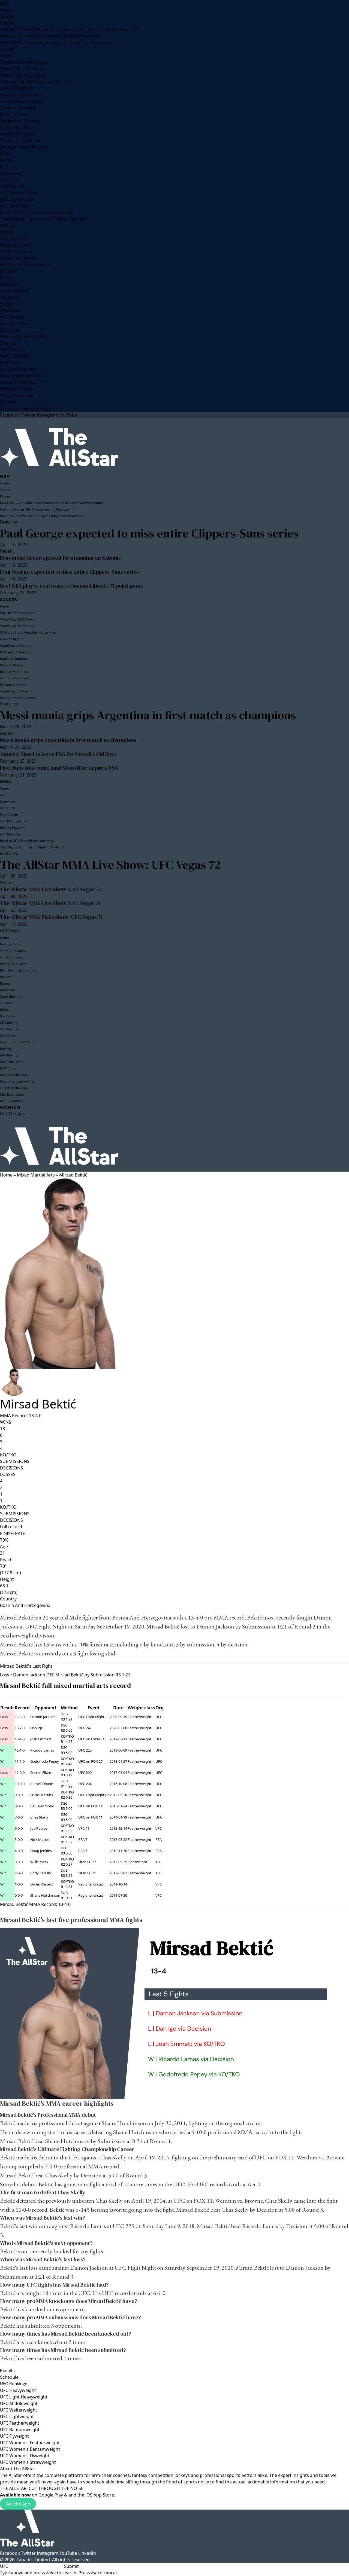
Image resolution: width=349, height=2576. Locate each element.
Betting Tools (13, 239)
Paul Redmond (42, 1806)
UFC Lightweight (17, 2416)
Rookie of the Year (19, 369)
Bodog (7, 278)
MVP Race (10, 363)
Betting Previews (17, 199)
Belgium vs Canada (19, 121)
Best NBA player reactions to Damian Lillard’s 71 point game (72, 586)
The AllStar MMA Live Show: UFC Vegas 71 (50, 903)
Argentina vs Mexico (21, 140)
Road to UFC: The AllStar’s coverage (37, 212)
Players (7, 23)
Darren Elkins (41, 1773)
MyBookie (10, 310)
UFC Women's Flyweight (25, 2456)
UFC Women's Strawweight (28, 2462)
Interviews (11, 173)
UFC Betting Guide (19, 193)
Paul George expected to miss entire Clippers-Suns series (149, 533)
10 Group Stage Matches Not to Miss (38, 82)
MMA (5, 154)
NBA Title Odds (15, 356)
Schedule (9, 2377)
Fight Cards (12, 186)
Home (6, 10)
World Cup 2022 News (23, 69)
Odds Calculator (17, 245)
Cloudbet (9, 297)
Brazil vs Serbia (16, 114)
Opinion (8, 402)
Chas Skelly (39, 1817)
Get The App (13, 1114)
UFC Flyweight (14, 2436)
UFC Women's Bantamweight (30, 2449)
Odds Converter (16, 252)
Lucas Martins (42, 1795)
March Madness (17, 395)
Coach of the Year (18, 382)
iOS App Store (100, 2495)
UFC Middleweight (19, 2403)
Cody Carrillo (41, 1873)
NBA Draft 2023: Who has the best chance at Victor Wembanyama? (68, 29)
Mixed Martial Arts (36, 1175)
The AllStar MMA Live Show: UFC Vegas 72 (110, 865)
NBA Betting (12, 350)
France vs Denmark (20, 127)
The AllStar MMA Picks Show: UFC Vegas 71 (51, 917)
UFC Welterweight (19, 2410)
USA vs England (16, 88)
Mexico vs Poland (18, 134)
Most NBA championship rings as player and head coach (58, 42)
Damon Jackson (43, 1717)
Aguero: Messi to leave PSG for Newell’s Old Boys (58, 754)
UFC (4, 167)
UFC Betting (12, 317)
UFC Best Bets (14, 323)
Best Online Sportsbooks (26, 265)
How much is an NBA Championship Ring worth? (50, 36)
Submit (71, 2566)
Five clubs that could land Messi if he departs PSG (59, 768)
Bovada (8, 271)
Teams (7, 16)
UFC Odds (10, 180)
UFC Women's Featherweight (30, 2443)
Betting (7, 225)
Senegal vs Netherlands (24, 147)
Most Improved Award (23, 376)
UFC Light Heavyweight (24, 2397)
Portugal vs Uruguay (21, 101)
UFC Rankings (14, 206)
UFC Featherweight (20, 2423)
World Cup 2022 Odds (22, 75)
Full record (11, 1527)
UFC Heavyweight (18, 2390)
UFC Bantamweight (20, 2430)
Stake (6, 304)
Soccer (7, 49)
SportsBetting (14, 291)
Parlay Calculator (17, 258)
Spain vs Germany (19, 108)
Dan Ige (37, 1728)
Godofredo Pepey (45, 1761)
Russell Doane (42, 1784)
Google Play (51, 2495)
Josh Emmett (41, 1739)
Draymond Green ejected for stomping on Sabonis (60, 558)
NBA (4, 3)
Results (7, 2371)
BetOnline (10, 284)
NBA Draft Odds (16, 389)
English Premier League (24, 62)
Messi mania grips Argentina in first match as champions (148, 715)
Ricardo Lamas (42, 1750)
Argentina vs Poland (21, 95)
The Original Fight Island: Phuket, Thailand (44, 219)
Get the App (18, 2504)
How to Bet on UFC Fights (26, 337)
